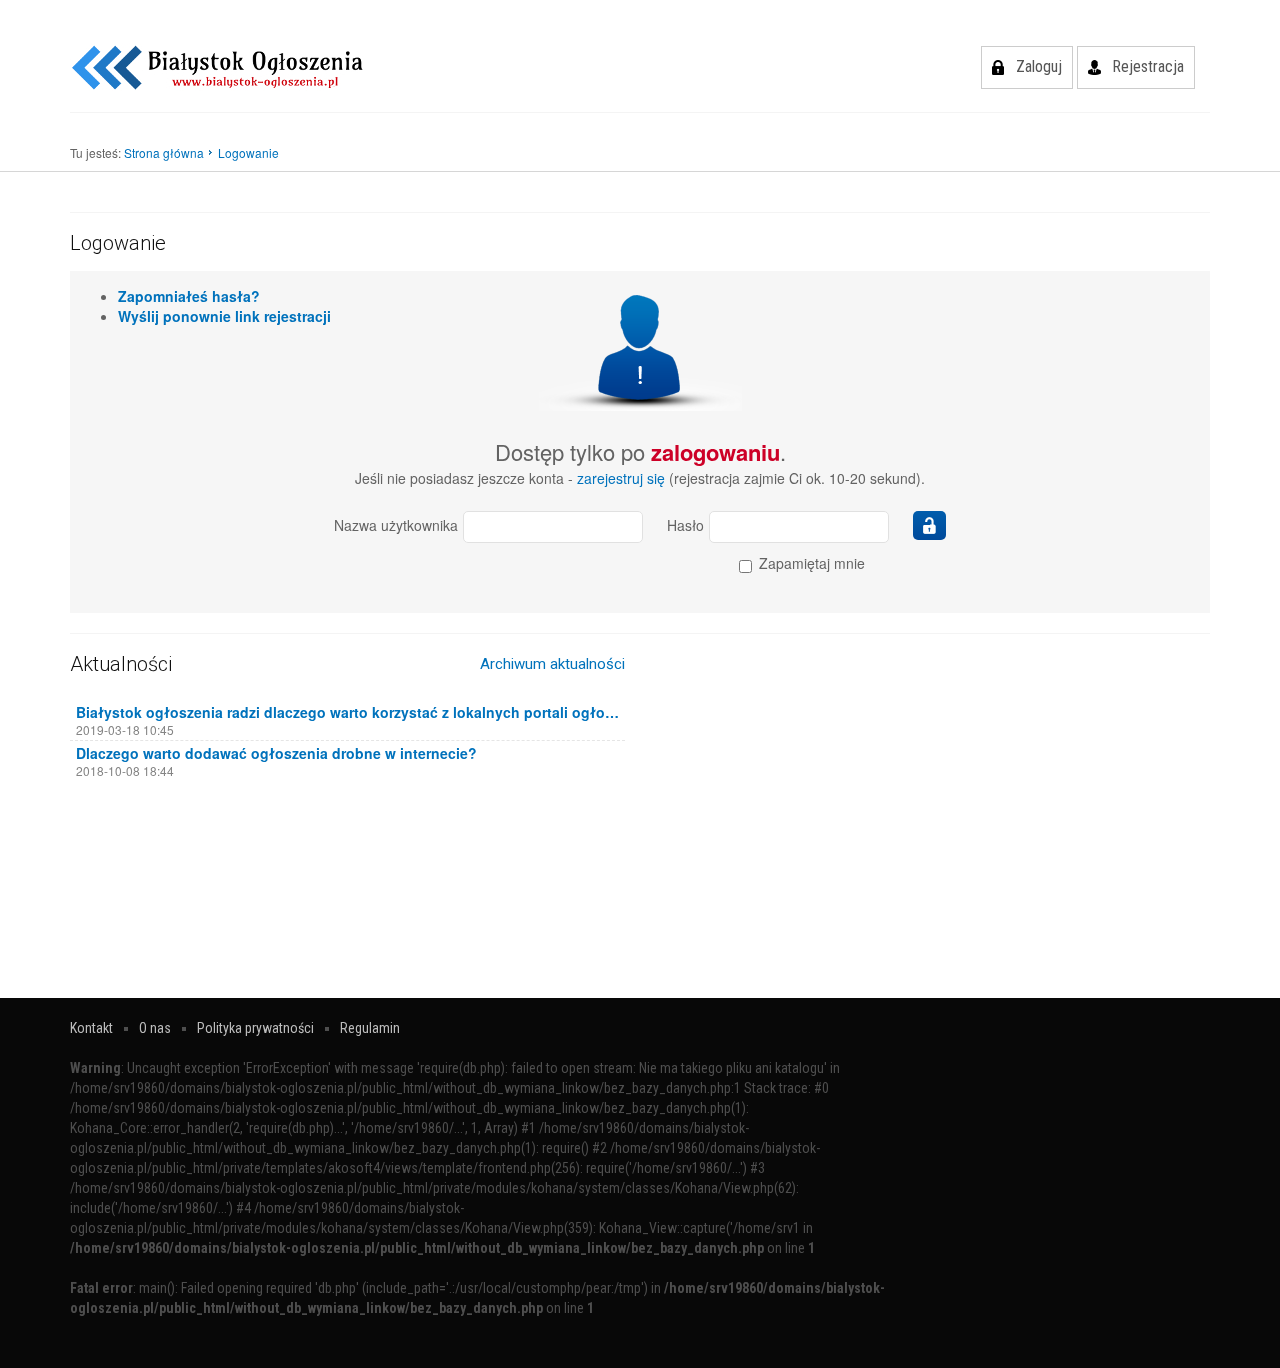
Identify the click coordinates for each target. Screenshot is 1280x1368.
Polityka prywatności (255, 1028)
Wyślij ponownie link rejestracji (224, 316)
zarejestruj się (621, 478)
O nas (155, 1028)
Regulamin (370, 1028)
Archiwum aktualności (552, 664)
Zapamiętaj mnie (810, 563)
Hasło (685, 525)
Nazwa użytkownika (396, 525)
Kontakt (91, 1028)
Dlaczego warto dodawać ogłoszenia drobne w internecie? (276, 753)
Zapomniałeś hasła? (189, 296)
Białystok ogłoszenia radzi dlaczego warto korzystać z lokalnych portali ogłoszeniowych (347, 712)
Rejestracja (1148, 66)
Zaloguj (1039, 66)
